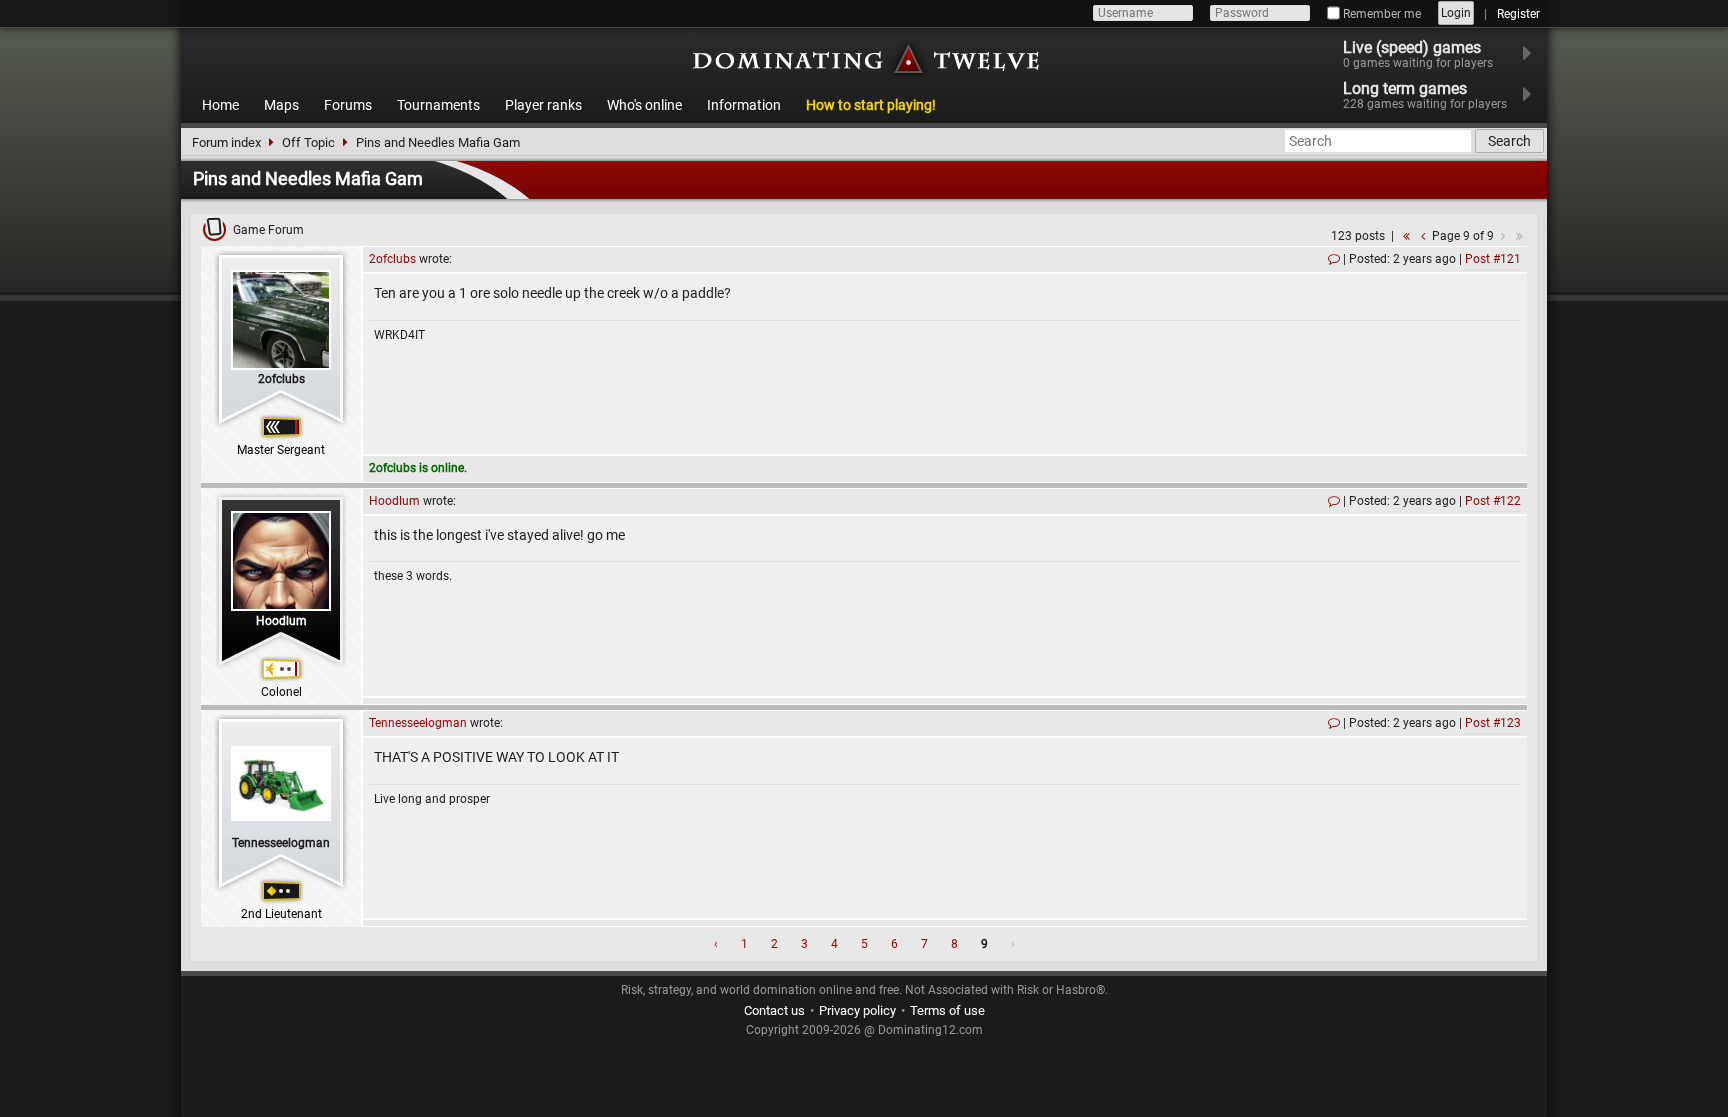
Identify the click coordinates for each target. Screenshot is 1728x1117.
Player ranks (543, 105)
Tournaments (438, 105)
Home (220, 105)
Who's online (644, 105)
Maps (281, 105)
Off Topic (308, 142)
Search (1509, 141)
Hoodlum (281, 621)
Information (744, 105)
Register (1518, 14)
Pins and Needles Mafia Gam (438, 142)
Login (1456, 13)
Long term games (1425, 95)
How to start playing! (871, 105)
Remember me (1380, 14)
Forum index (226, 142)
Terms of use (947, 1010)
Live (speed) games (1418, 54)
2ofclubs (281, 379)
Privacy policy (857, 1010)
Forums (348, 105)
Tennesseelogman (281, 843)
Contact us (774, 1010)
